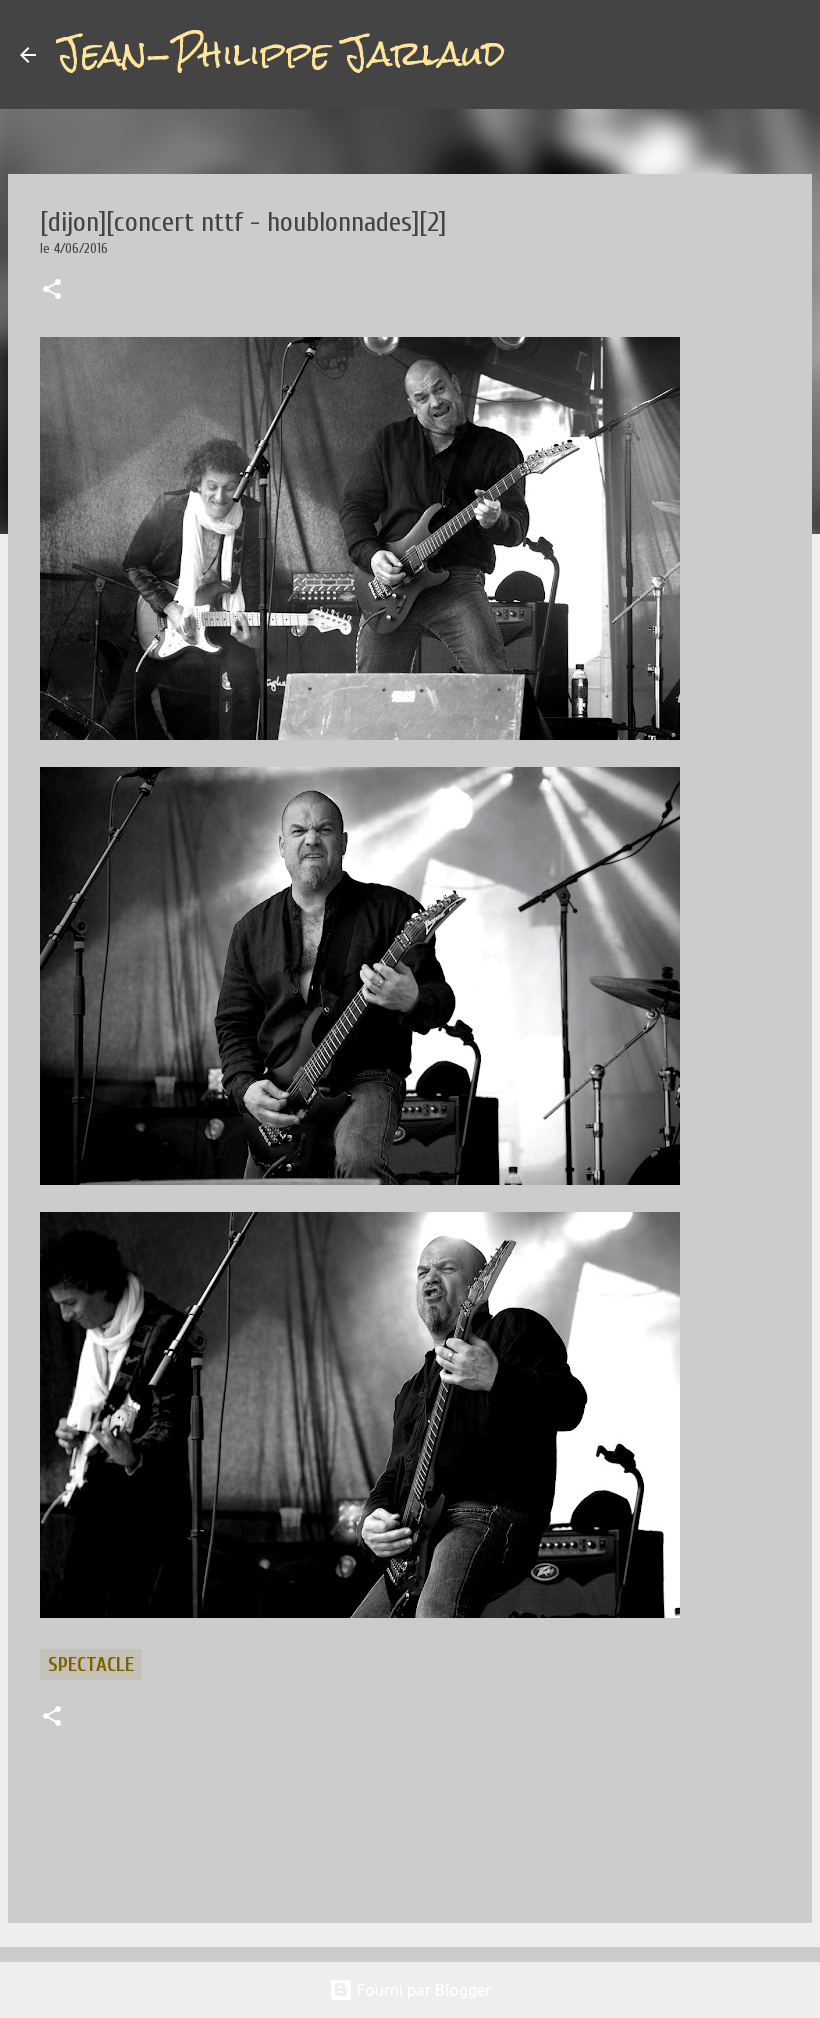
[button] (52, 291)
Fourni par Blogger (422, 1990)
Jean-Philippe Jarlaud (280, 54)
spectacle (91, 1664)
